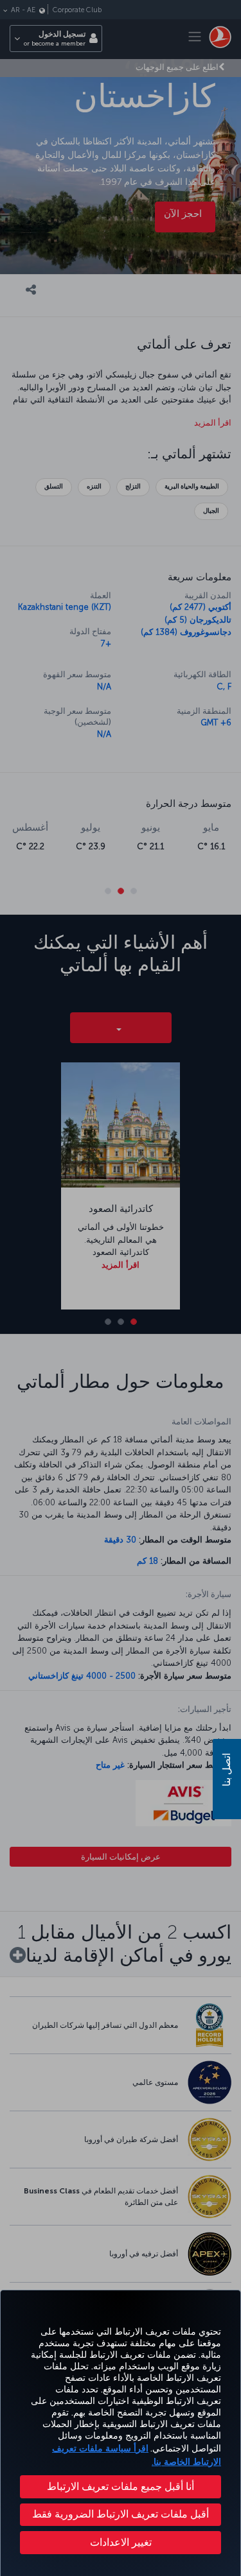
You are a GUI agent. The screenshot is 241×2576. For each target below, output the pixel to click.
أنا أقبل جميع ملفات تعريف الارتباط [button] (121, 2486)
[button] (121, 2543)
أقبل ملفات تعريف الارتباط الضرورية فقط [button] (121, 2514)
